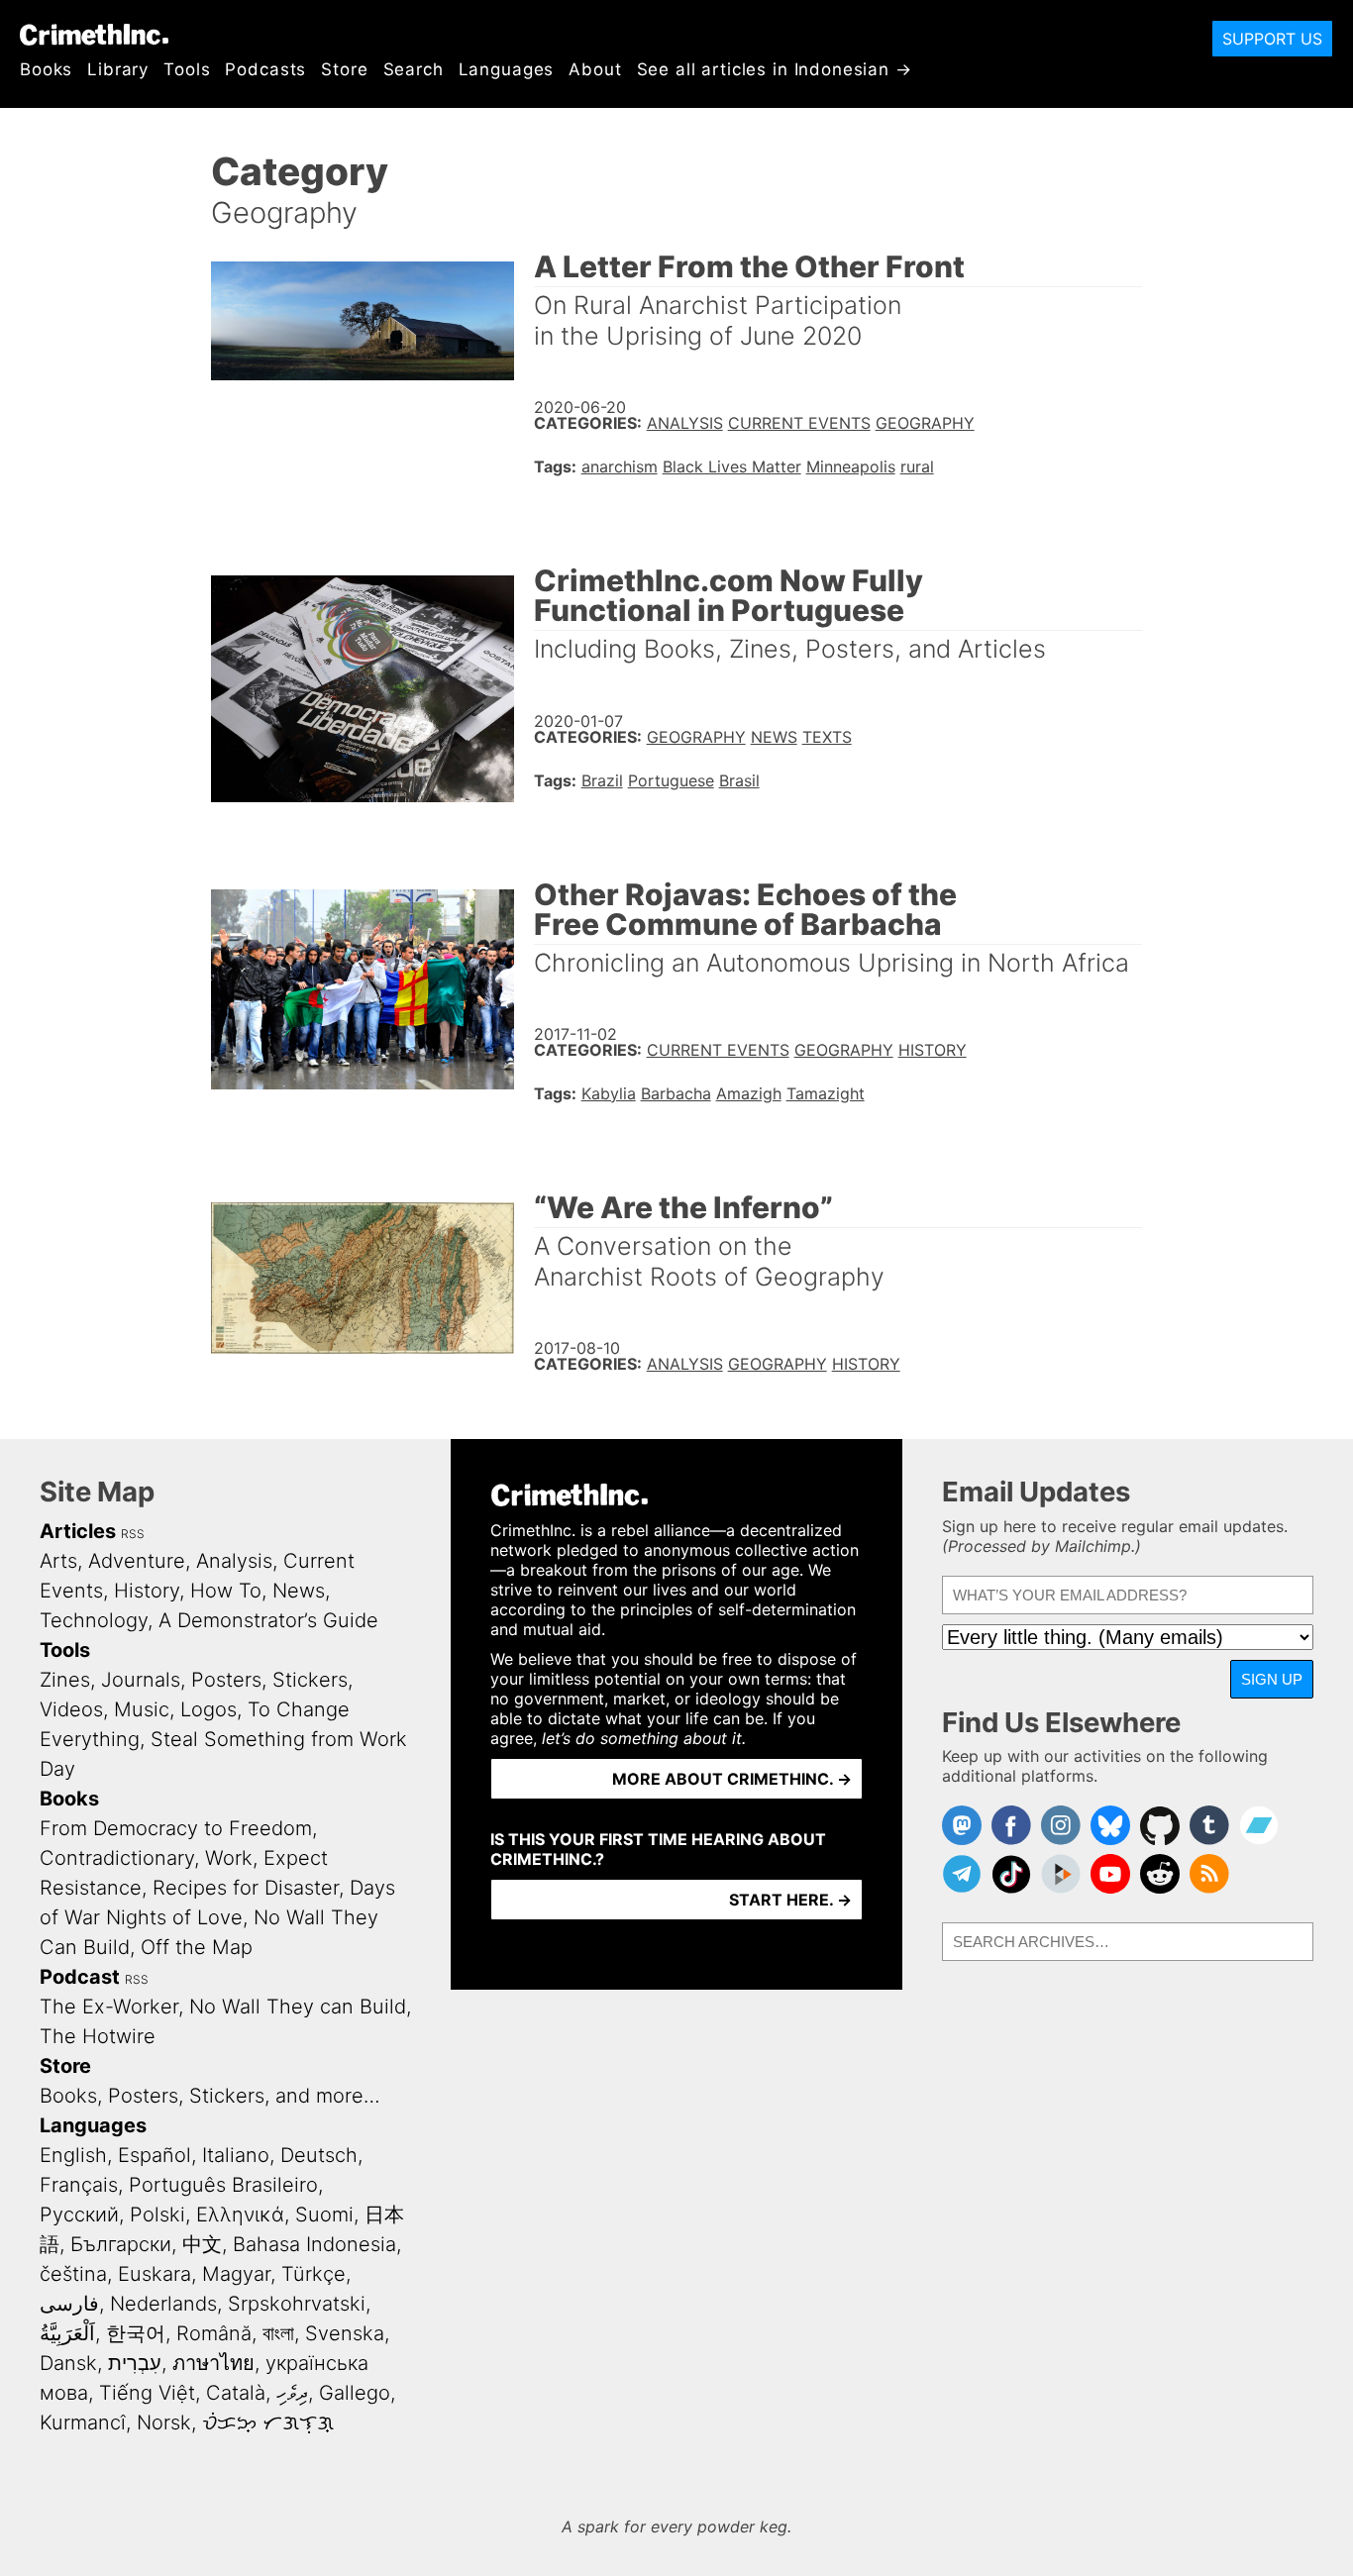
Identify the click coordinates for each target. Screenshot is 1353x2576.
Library (118, 69)
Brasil (739, 780)
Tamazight (826, 1093)
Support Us (1272, 39)
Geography (925, 423)
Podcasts (265, 69)
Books (46, 69)
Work (229, 1858)
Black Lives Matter (732, 466)
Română (214, 2333)
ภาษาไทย (213, 2363)
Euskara (155, 2274)
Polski (157, 2215)
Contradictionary (117, 1858)
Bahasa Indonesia (314, 2244)
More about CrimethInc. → (732, 1779)
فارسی (69, 2304)
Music (142, 1709)
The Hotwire (98, 2036)
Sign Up (1272, 1679)
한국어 (136, 2333)
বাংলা (278, 2333)
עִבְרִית (135, 2363)
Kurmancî (83, 2422)
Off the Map (197, 1947)
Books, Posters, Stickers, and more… (210, 2096)
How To (226, 1591)
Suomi (324, 2215)
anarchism (620, 466)
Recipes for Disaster (246, 1888)
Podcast (80, 1977)
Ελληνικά (240, 2215)
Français (79, 2185)
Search (414, 69)
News (774, 737)
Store (344, 69)
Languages (507, 69)
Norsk (164, 2422)
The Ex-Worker (109, 2007)
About (595, 69)
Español (155, 2155)
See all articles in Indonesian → (775, 69)
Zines (65, 1680)
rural (917, 466)
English (73, 2155)
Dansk (68, 2363)
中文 (202, 2244)
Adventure (137, 1561)
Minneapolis (851, 466)
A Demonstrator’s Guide (268, 1620)
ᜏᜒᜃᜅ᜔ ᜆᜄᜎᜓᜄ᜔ (268, 2422)
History (933, 1050)
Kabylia (609, 1093)
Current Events (799, 423)
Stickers (310, 1680)
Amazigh (749, 1093)
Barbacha (676, 1093)
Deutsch (319, 2155)
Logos (208, 1709)
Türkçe (313, 2274)
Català (236, 2393)
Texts (827, 737)
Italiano (236, 2155)
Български (121, 2244)
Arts (58, 1561)
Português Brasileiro (223, 2185)
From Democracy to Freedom (176, 1828)
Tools (187, 69)
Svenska (345, 2333)
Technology (94, 1620)
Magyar (236, 2274)
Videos (71, 1709)
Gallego (355, 2393)
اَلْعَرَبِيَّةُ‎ (67, 2333)
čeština (73, 2274)
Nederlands (163, 2304)
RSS (133, 1534)
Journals (141, 1680)
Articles (78, 1531)
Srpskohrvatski (297, 2304)
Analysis (685, 423)
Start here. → (790, 1900)
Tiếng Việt (147, 2393)
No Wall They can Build (298, 2007)
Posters (226, 1680)
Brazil (602, 780)
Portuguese (671, 780)
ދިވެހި (292, 2393)
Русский (79, 2215)
